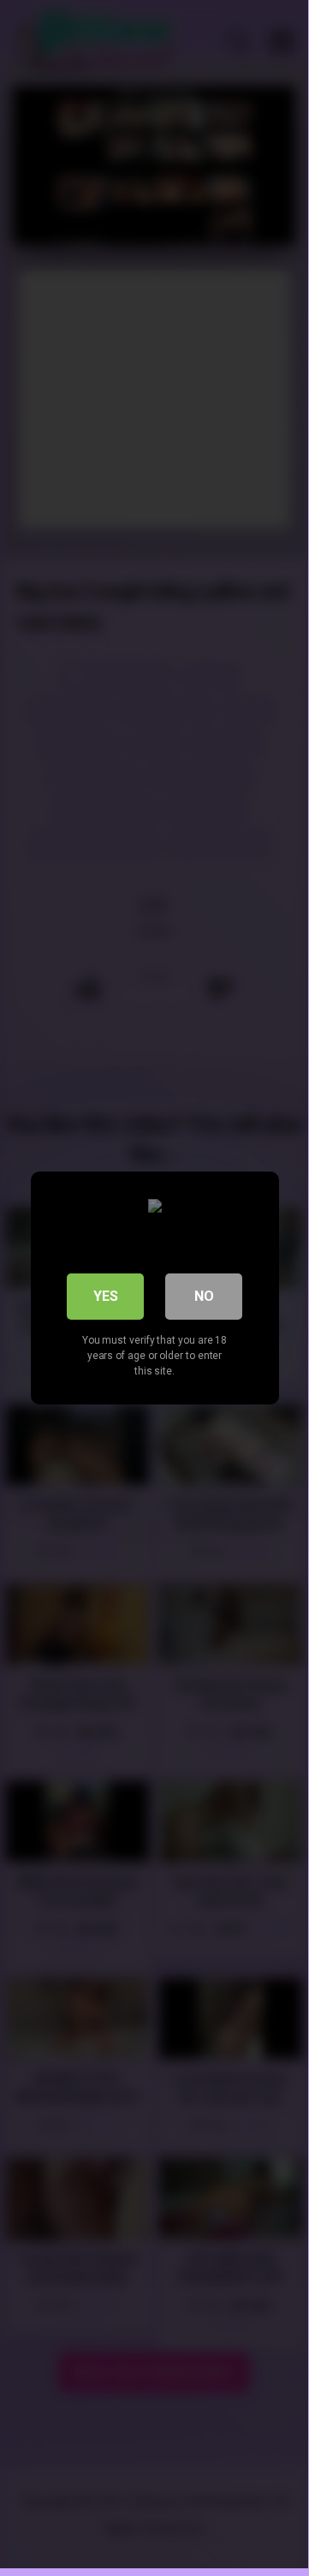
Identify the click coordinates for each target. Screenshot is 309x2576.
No (204, 1296)
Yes (106, 1296)
